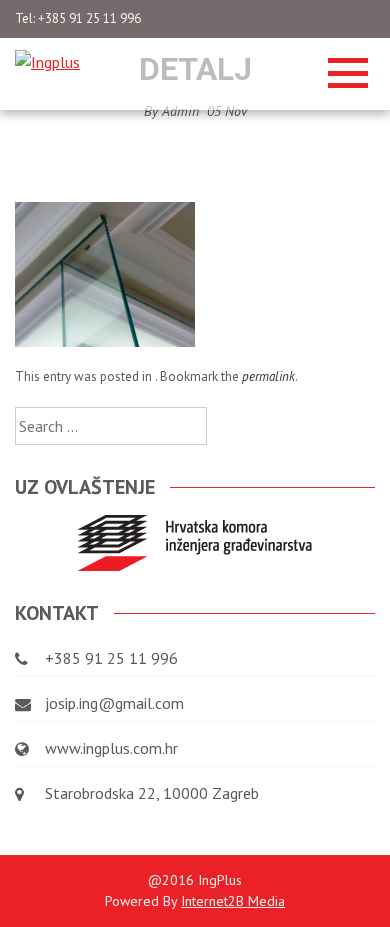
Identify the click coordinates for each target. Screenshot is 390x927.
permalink (268, 376)
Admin (180, 111)
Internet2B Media (233, 901)
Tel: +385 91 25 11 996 (78, 18)
